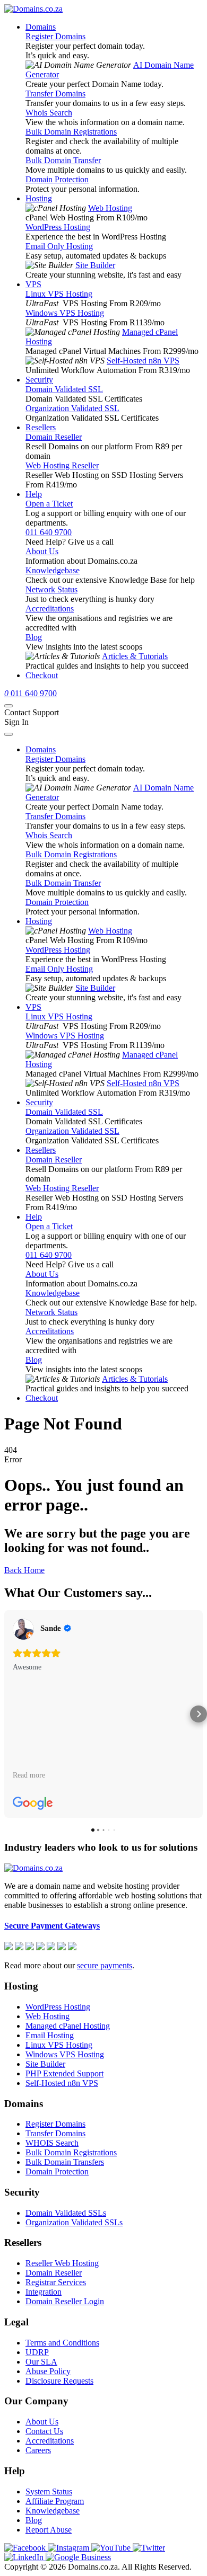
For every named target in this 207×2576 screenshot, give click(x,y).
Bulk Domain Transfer (63, 160)
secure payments (105, 1965)
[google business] (78, 2557)
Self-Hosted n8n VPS (143, 361)
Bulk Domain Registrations (71, 132)
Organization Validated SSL (72, 408)
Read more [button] (29, 1775)
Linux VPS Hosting (59, 294)
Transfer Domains (55, 94)
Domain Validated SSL (64, 389)
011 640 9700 (49, 532)
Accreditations (50, 609)
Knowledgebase (53, 570)
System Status (49, 2491)
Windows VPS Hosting (65, 313)
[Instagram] (70, 2548)
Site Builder (95, 265)
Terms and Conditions (62, 2343)
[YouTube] (112, 2548)
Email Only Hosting (59, 246)
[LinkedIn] (25, 2557)
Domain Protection (57, 179)
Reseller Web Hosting (62, 2263)
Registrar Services (56, 2282)
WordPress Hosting (58, 227)
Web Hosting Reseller (62, 465)
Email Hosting (50, 2035)
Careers (38, 2450)
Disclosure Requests (59, 2381)
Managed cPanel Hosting (68, 2026)
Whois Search (49, 113)
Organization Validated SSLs (74, 2222)
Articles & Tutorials (135, 656)
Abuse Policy (48, 2371)
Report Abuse (49, 2530)
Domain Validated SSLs (66, 2213)
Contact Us (44, 2431)
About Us (42, 551)
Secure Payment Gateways (52, 1926)
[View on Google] (23, 1629)
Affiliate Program (55, 2501)
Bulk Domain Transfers (65, 2162)
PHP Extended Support (64, 2073)
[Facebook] (26, 2548)
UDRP (37, 2352)
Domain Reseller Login (65, 2301)
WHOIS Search (52, 2143)
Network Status (51, 589)
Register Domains (55, 36)
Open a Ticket (49, 504)
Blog (34, 637)
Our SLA (41, 2362)
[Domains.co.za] (33, 9)
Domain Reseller (54, 437)
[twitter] (149, 2548)
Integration (44, 2292)
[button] (8, 1714)
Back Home (24, 1570)
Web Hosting (110, 208)
